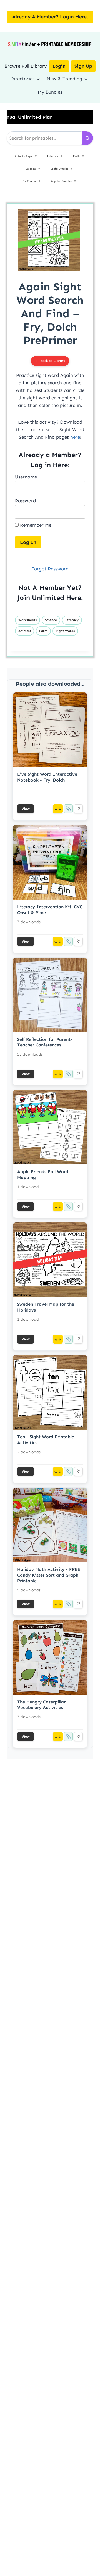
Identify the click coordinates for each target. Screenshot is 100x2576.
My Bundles (50, 92)
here (75, 437)
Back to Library (53, 361)
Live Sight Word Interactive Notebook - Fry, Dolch (47, 777)
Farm (43, 631)
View (26, 809)
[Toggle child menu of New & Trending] (86, 79)
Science (51, 620)
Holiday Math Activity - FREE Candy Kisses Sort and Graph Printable (49, 1575)
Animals (25, 631)
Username (26, 477)
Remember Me (35, 525)
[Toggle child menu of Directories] (38, 79)
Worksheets (27, 620)
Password (25, 501)
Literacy (72, 620)
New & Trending (64, 79)
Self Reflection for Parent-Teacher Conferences (45, 1042)
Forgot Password (50, 569)
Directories (22, 79)
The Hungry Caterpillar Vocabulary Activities (41, 1705)
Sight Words (65, 631)
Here (74, 598)
